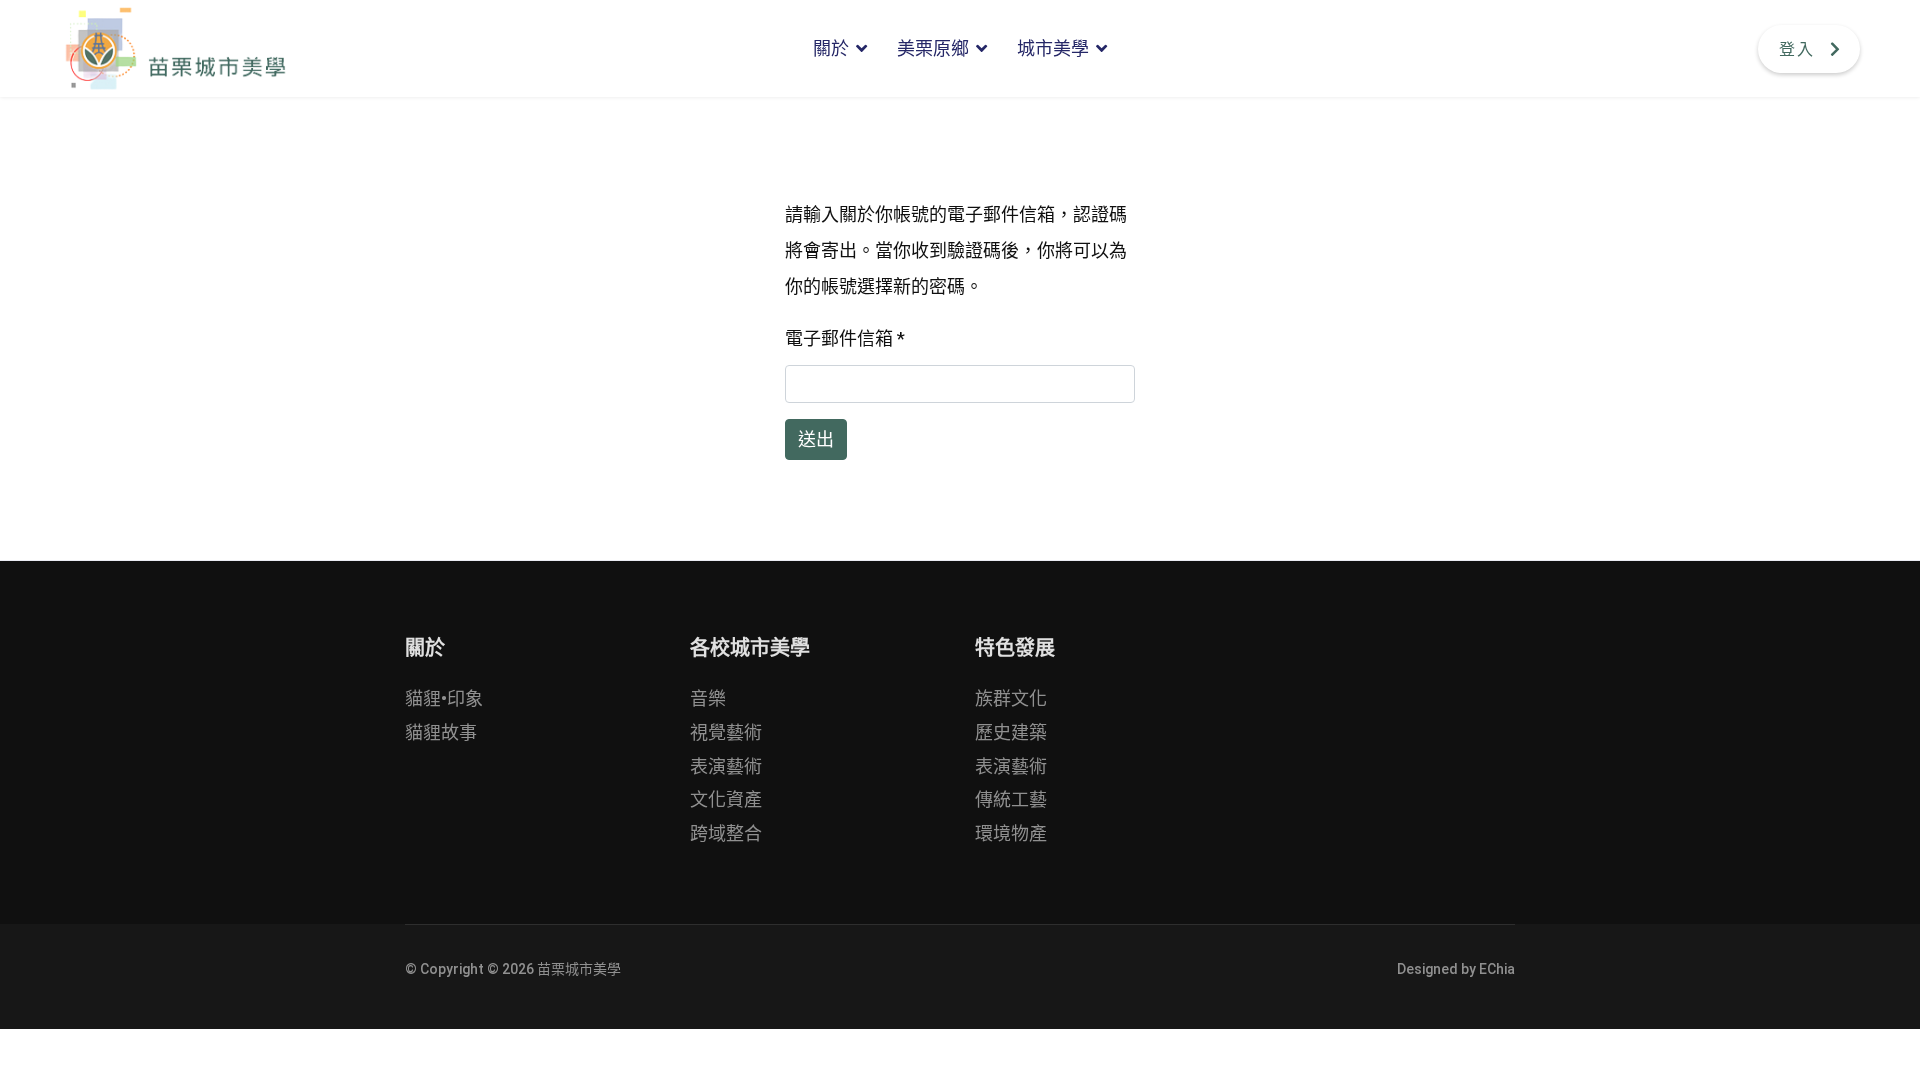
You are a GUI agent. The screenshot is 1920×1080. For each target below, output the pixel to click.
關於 (831, 48)
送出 (816, 439)
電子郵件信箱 (845, 338)
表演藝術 (726, 766)
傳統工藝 (1011, 799)
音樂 (708, 698)
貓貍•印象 (444, 698)
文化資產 (726, 799)
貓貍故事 (441, 732)
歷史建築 (1011, 732)
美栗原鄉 (933, 48)
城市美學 (1053, 48)
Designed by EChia (1456, 969)
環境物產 (1011, 833)
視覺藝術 (726, 732)
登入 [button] (1797, 49)
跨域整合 (726, 833)
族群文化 (1011, 698)
